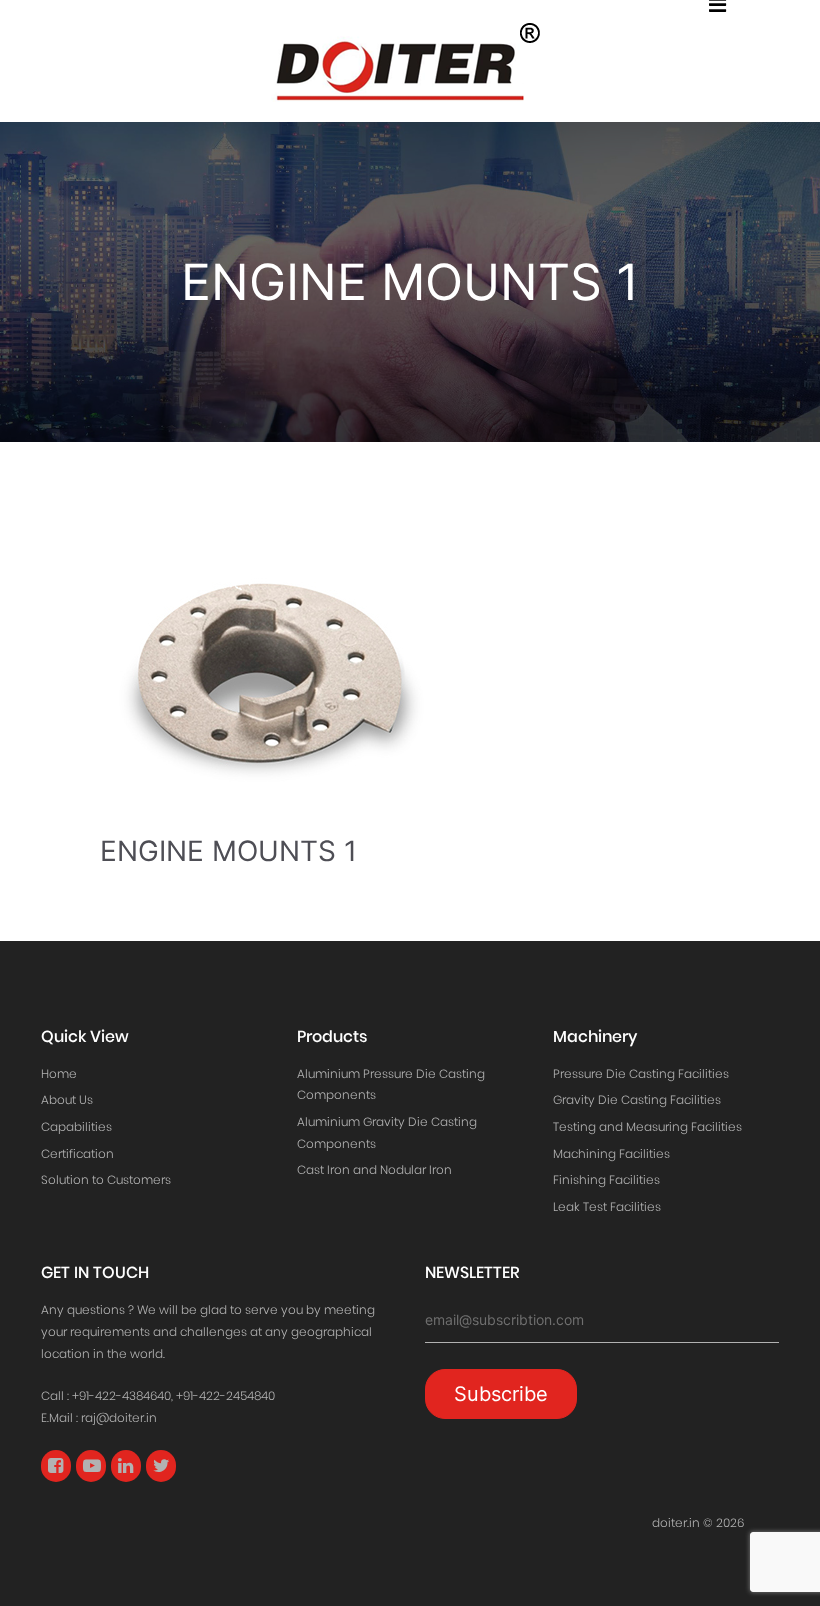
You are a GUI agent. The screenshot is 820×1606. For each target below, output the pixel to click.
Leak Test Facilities (607, 1206)
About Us (67, 1099)
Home (59, 1073)
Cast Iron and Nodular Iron (374, 1169)
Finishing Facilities (606, 1179)
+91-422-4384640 (121, 1395)
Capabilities (76, 1126)
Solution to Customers (106, 1179)
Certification (77, 1153)
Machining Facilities (611, 1153)
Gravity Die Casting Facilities (637, 1099)
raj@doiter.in (119, 1417)
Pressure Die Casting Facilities (641, 1073)
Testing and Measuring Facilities (647, 1126)
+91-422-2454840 (225, 1395)
